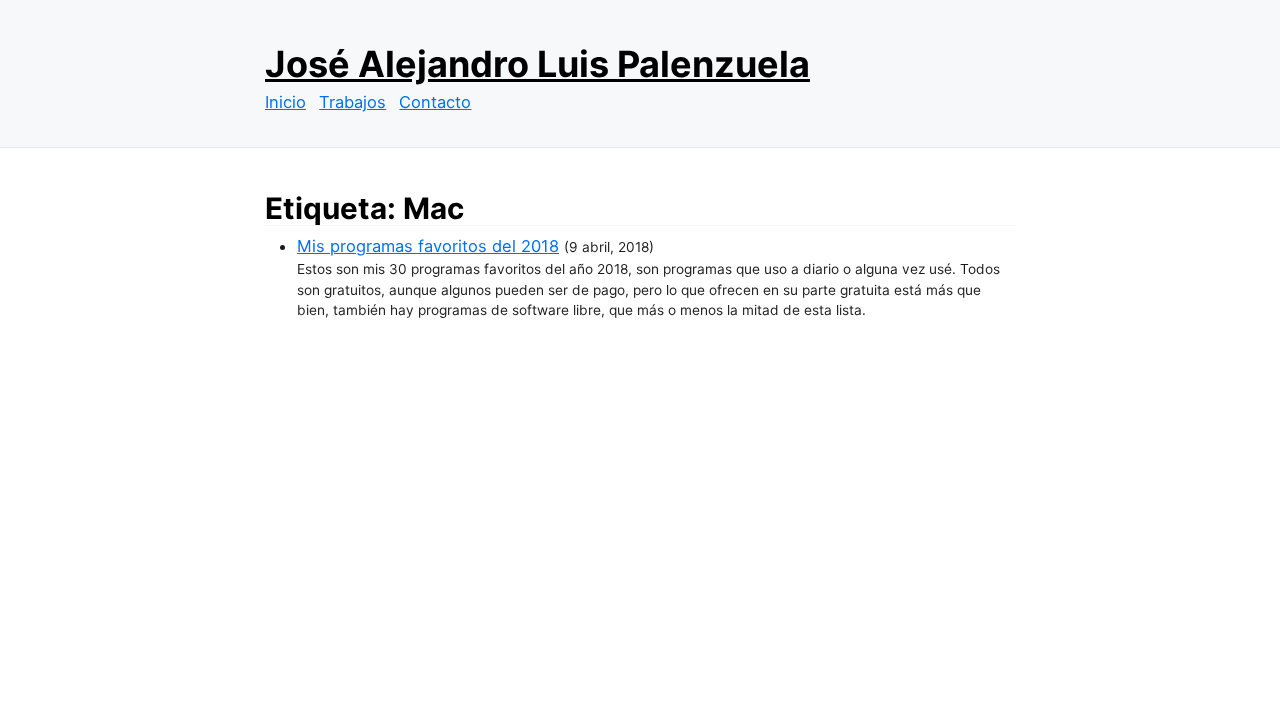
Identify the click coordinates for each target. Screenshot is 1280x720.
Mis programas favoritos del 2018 (428, 246)
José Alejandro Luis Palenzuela (537, 64)
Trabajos (352, 102)
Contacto (435, 102)
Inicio (285, 102)
